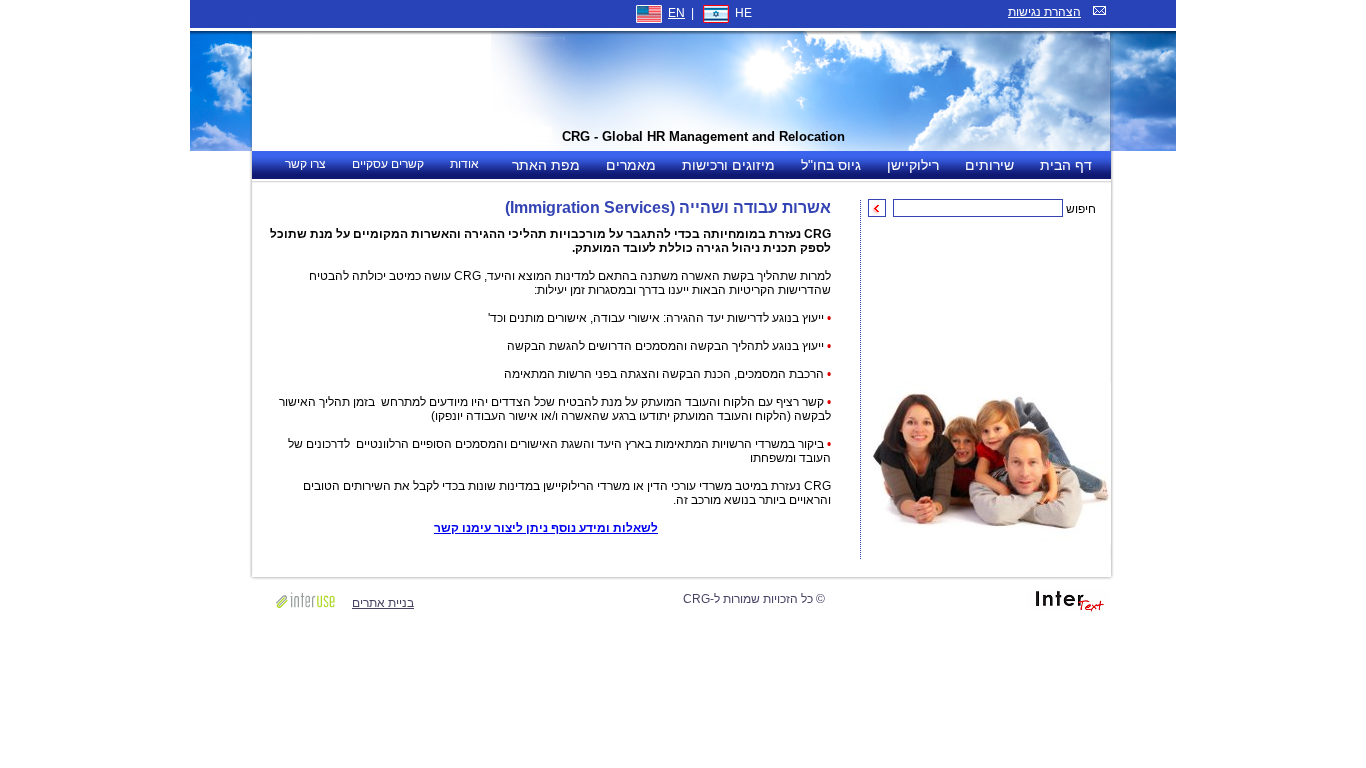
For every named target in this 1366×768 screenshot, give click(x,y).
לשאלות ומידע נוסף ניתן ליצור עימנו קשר (546, 528)
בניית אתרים (383, 603)
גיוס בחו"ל (831, 165)
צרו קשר (305, 164)
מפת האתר (546, 165)
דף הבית (1066, 165)
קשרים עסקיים (388, 164)
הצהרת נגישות (1044, 12)
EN (676, 13)
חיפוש (1081, 209)
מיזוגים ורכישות (728, 165)
